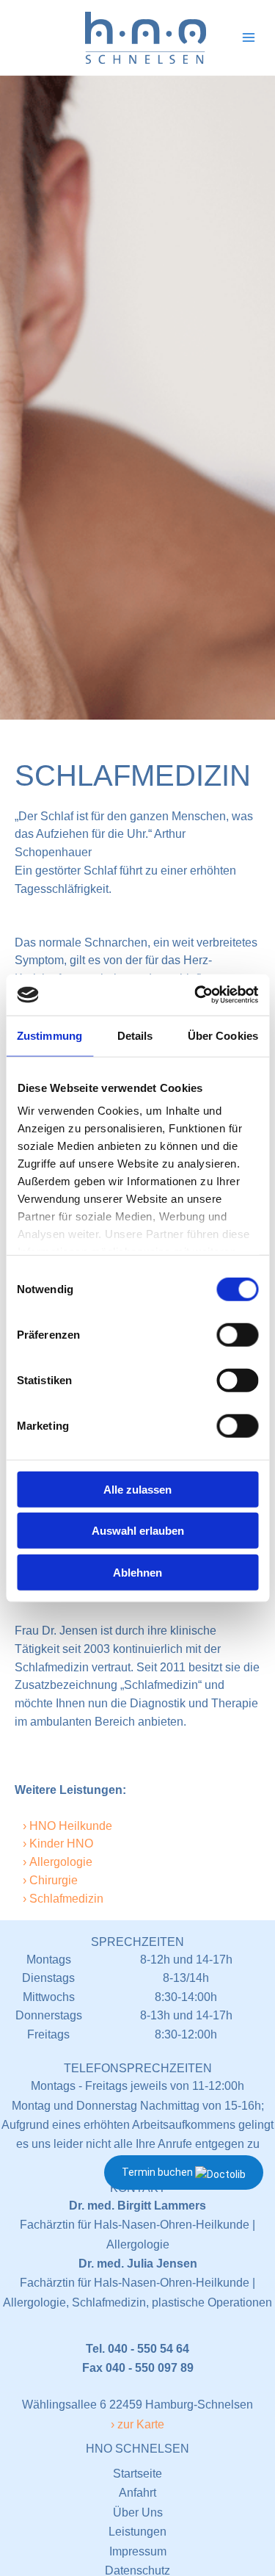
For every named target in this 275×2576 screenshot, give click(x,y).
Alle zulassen (137, 1489)
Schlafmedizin (66, 1899)
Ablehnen (137, 1572)
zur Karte (141, 2424)
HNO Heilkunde (71, 1826)
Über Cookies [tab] (223, 1035)
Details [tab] (135, 1035)
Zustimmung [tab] (49, 1035)
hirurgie (58, 1880)
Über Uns (138, 2512)
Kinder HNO (61, 1844)
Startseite (137, 2474)
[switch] (237, 1334)
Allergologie (61, 1862)
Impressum (138, 2551)
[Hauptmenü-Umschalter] (249, 37)
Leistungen (137, 2532)
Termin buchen (158, 2172)
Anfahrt (137, 2493)
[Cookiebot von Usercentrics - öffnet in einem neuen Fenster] (196, 995)
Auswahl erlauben (138, 1531)
